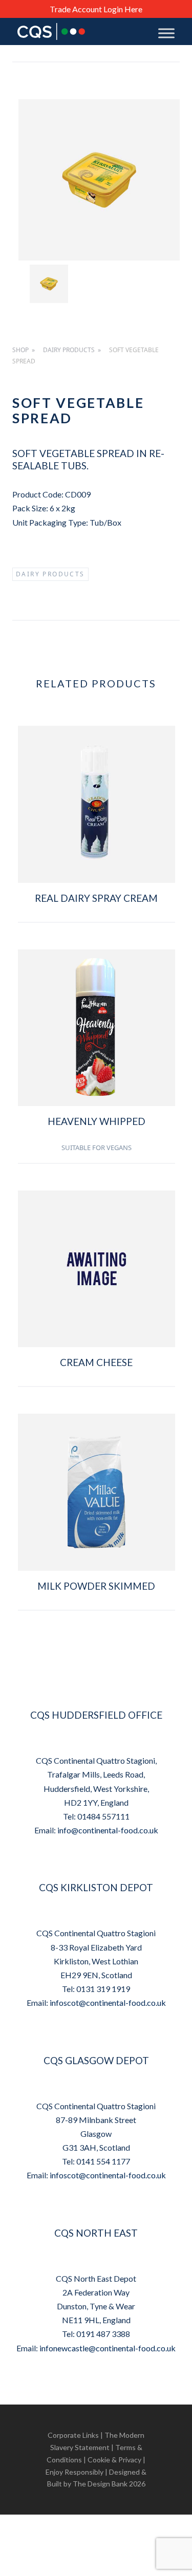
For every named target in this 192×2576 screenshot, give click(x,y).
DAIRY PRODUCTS (69, 350)
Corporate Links (73, 2435)
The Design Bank (100, 2484)
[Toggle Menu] (166, 33)
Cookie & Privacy (114, 2460)
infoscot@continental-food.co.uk (108, 2003)
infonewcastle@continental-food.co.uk (108, 2348)
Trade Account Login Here (96, 9)
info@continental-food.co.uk (108, 1830)
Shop (20, 350)
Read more (97, 933)
